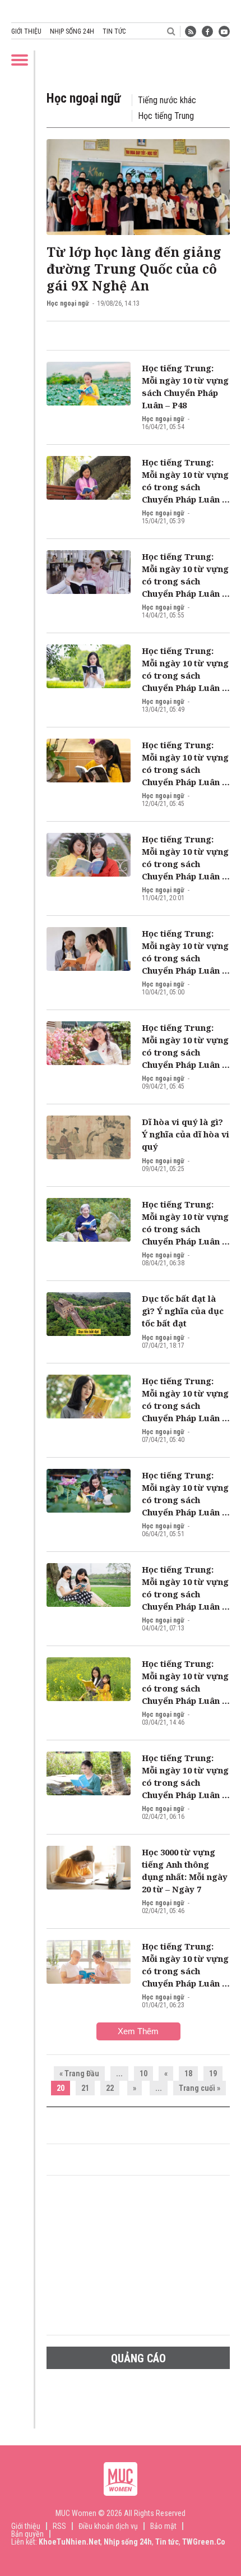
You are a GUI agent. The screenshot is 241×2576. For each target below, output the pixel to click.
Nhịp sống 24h (72, 31)
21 (85, 2088)
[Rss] (191, 31)
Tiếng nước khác (167, 100)
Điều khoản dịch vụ (108, 2526)
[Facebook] (207, 31)
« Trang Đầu (79, 2073)
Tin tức (114, 31)
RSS (59, 2526)
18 (188, 2073)
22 (110, 2088)
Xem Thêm (138, 2031)
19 (213, 2073)
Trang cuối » (200, 2088)
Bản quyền (27, 2534)
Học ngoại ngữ (68, 303)
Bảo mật (163, 2526)
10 (143, 2073)
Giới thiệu (26, 31)
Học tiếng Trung (166, 116)
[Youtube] (224, 31)
